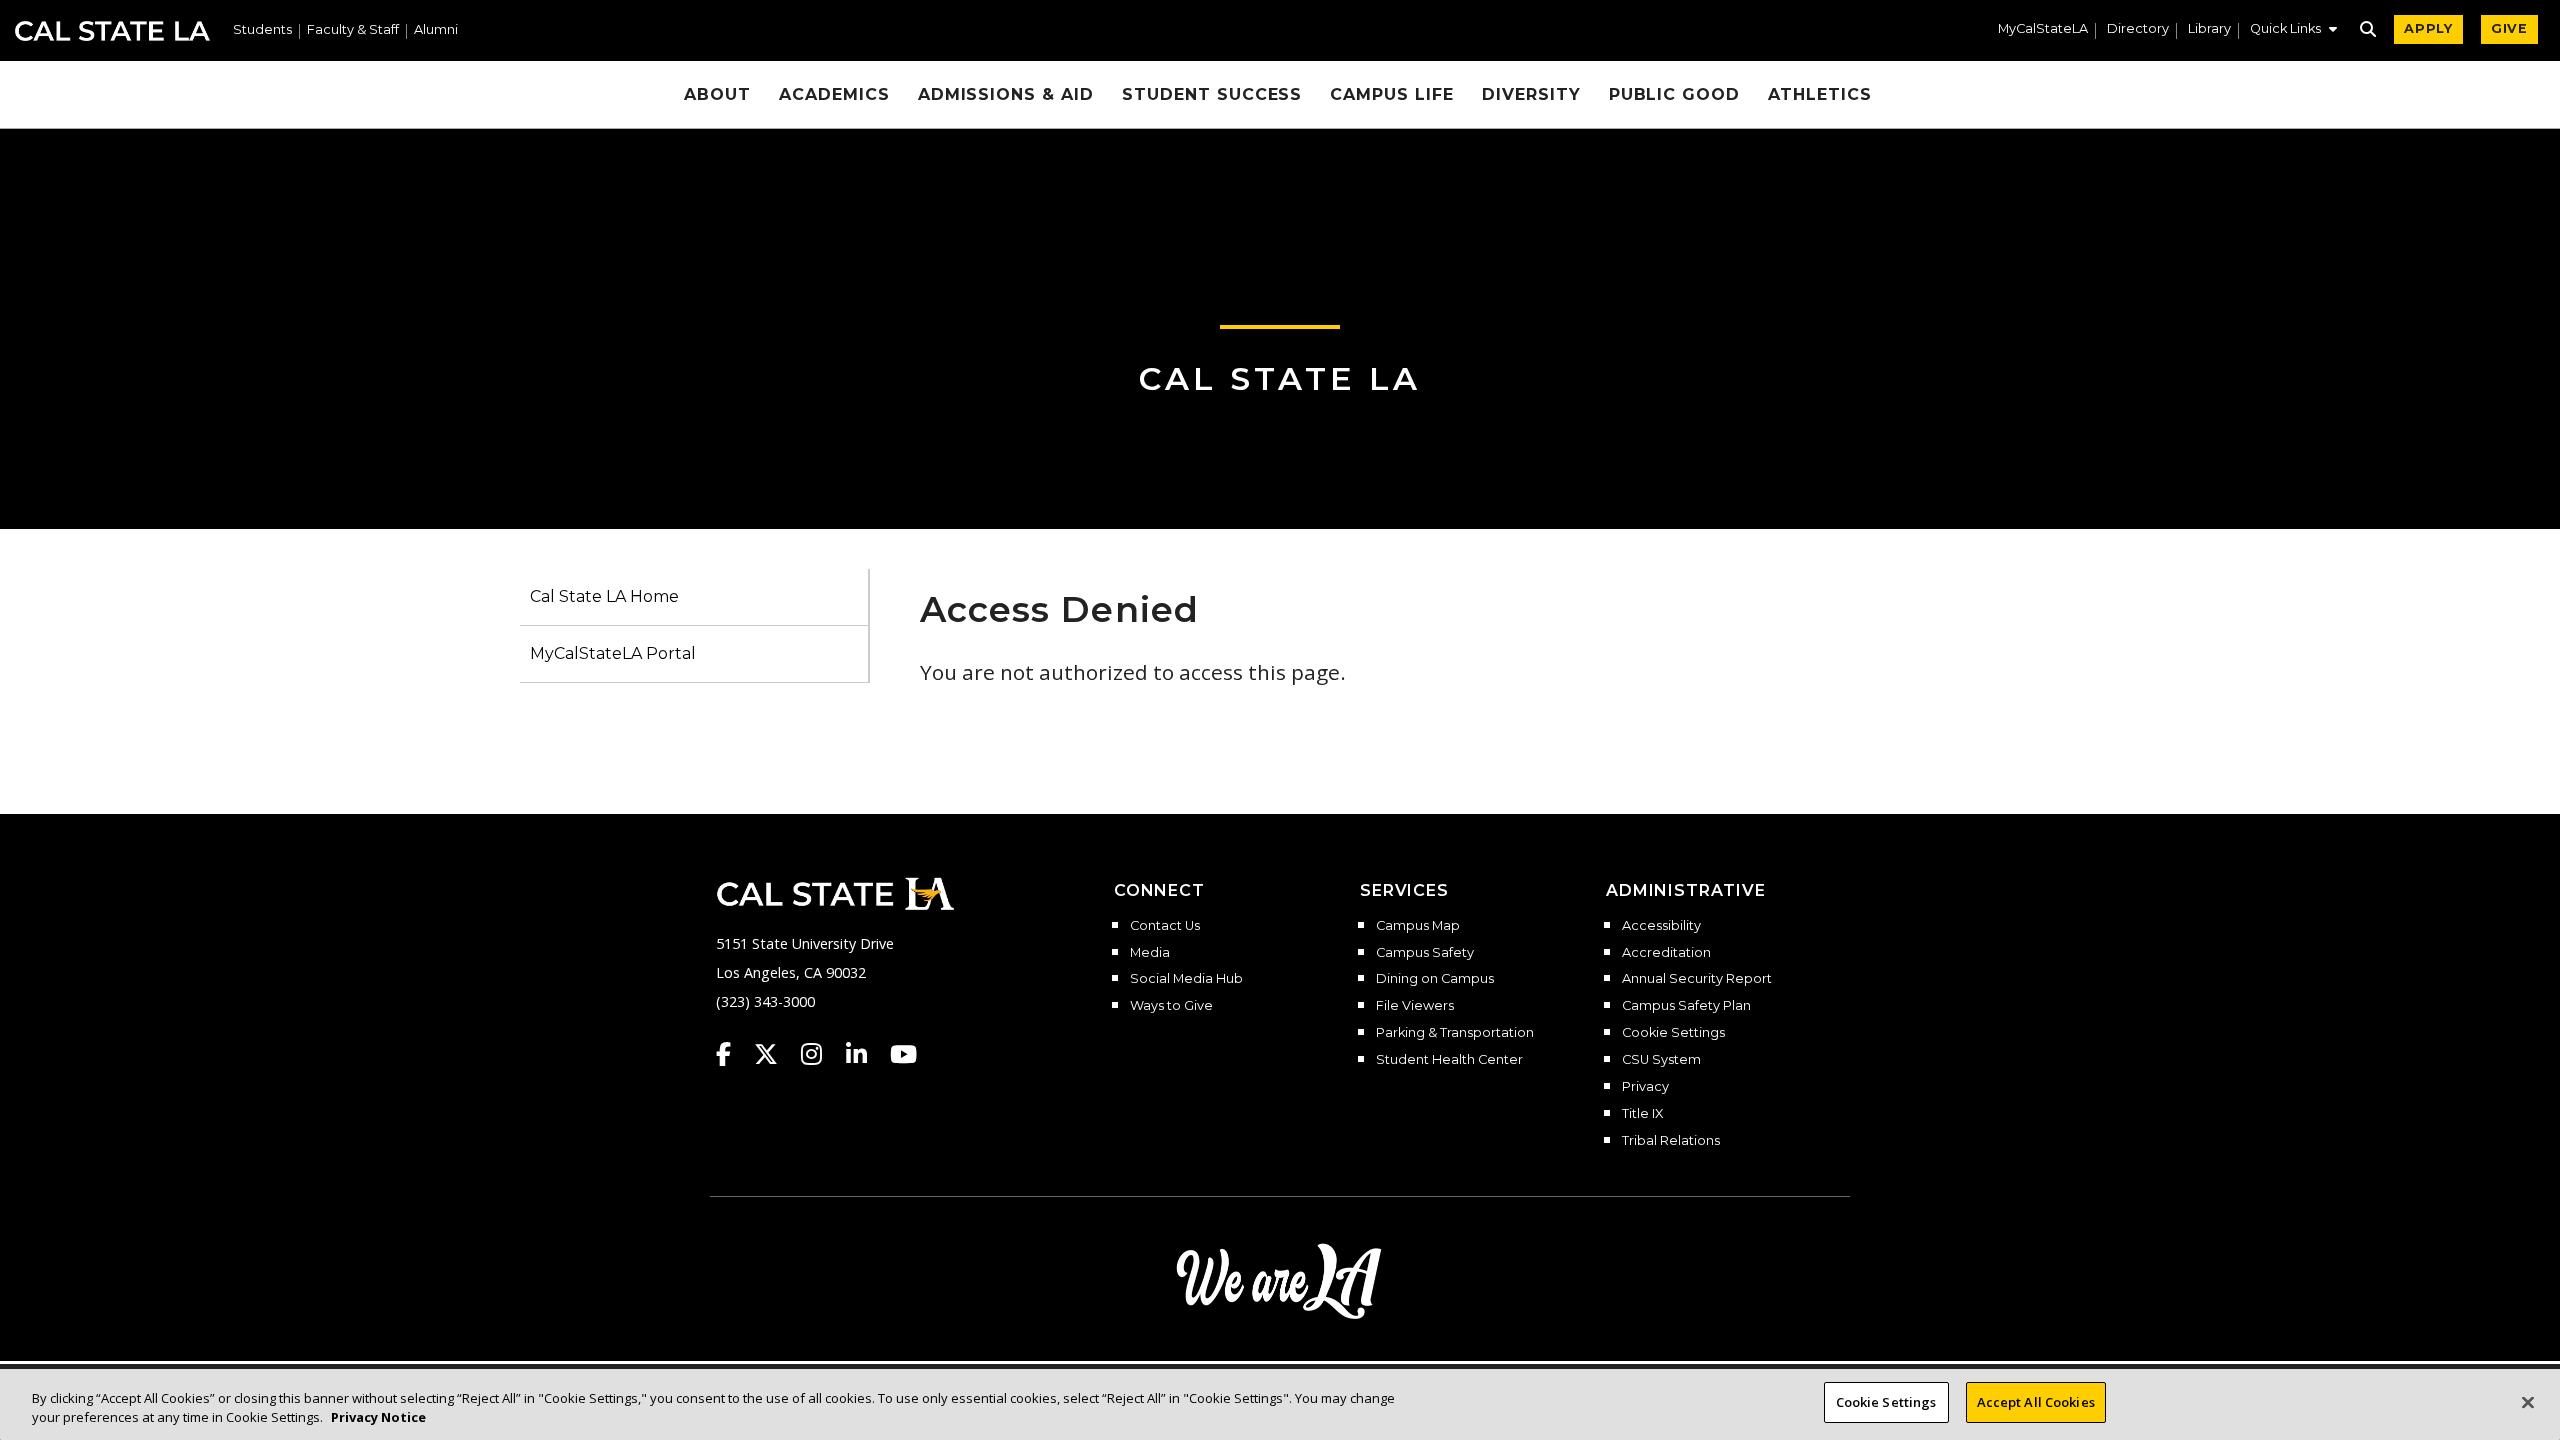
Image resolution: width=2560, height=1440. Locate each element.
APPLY (2428, 28)
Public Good (1675, 94)
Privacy (1645, 1087)
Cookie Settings (1673, 1033)
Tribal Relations (1671, 1141)
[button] (2293, 31)
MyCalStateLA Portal (613, 653)
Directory (2138, 29)
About (717, 94)
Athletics (1820, 94)
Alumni (436, 30)
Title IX (1642, 1114)
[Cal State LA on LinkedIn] (866, 1054)
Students (262, 30)
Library (2209, 29)
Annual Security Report (1697, 979)
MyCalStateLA (2043, 29)
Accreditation (1666, 953)
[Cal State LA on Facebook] (733, 1054)
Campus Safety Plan (1686, 1006)
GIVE (2509, 28)
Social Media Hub (1186, 979)
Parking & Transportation (1455, 1033)
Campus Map (1418, 926)
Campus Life (1392, 94)
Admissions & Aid (1006, 94)
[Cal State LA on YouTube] (903, 1054)
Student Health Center (1449, 1060)
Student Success (1212, 94)
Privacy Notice (378, 1418)
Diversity (1531, 94)
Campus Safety (1425, 953)
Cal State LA (112, 31)
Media (1150, 953)
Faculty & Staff (353, 30)
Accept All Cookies (2036, 1402)
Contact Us (1165, 926)
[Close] (2528, 1402)
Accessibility (1661, 926)
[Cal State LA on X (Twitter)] (775, 1054)
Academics (834, 94)
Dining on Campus (1435, 979)
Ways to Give (1171, 1006)
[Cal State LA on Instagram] (821, 1054)
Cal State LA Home (604, 596)
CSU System (1661, 1060)
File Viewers (1415, 1006)
